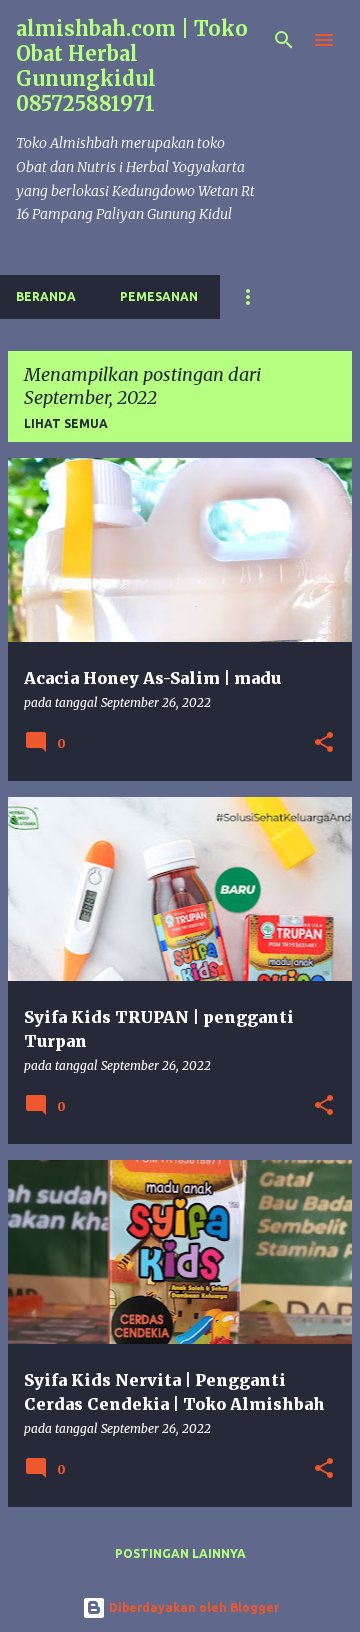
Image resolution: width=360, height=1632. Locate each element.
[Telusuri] (284, 40)
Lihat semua (66, 423)
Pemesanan (159, 296)
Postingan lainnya (180, 1553)
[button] (324, 743)
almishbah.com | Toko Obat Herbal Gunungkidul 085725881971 (132, 66)
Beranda (46, 296)
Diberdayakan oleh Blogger (192, 1607)
